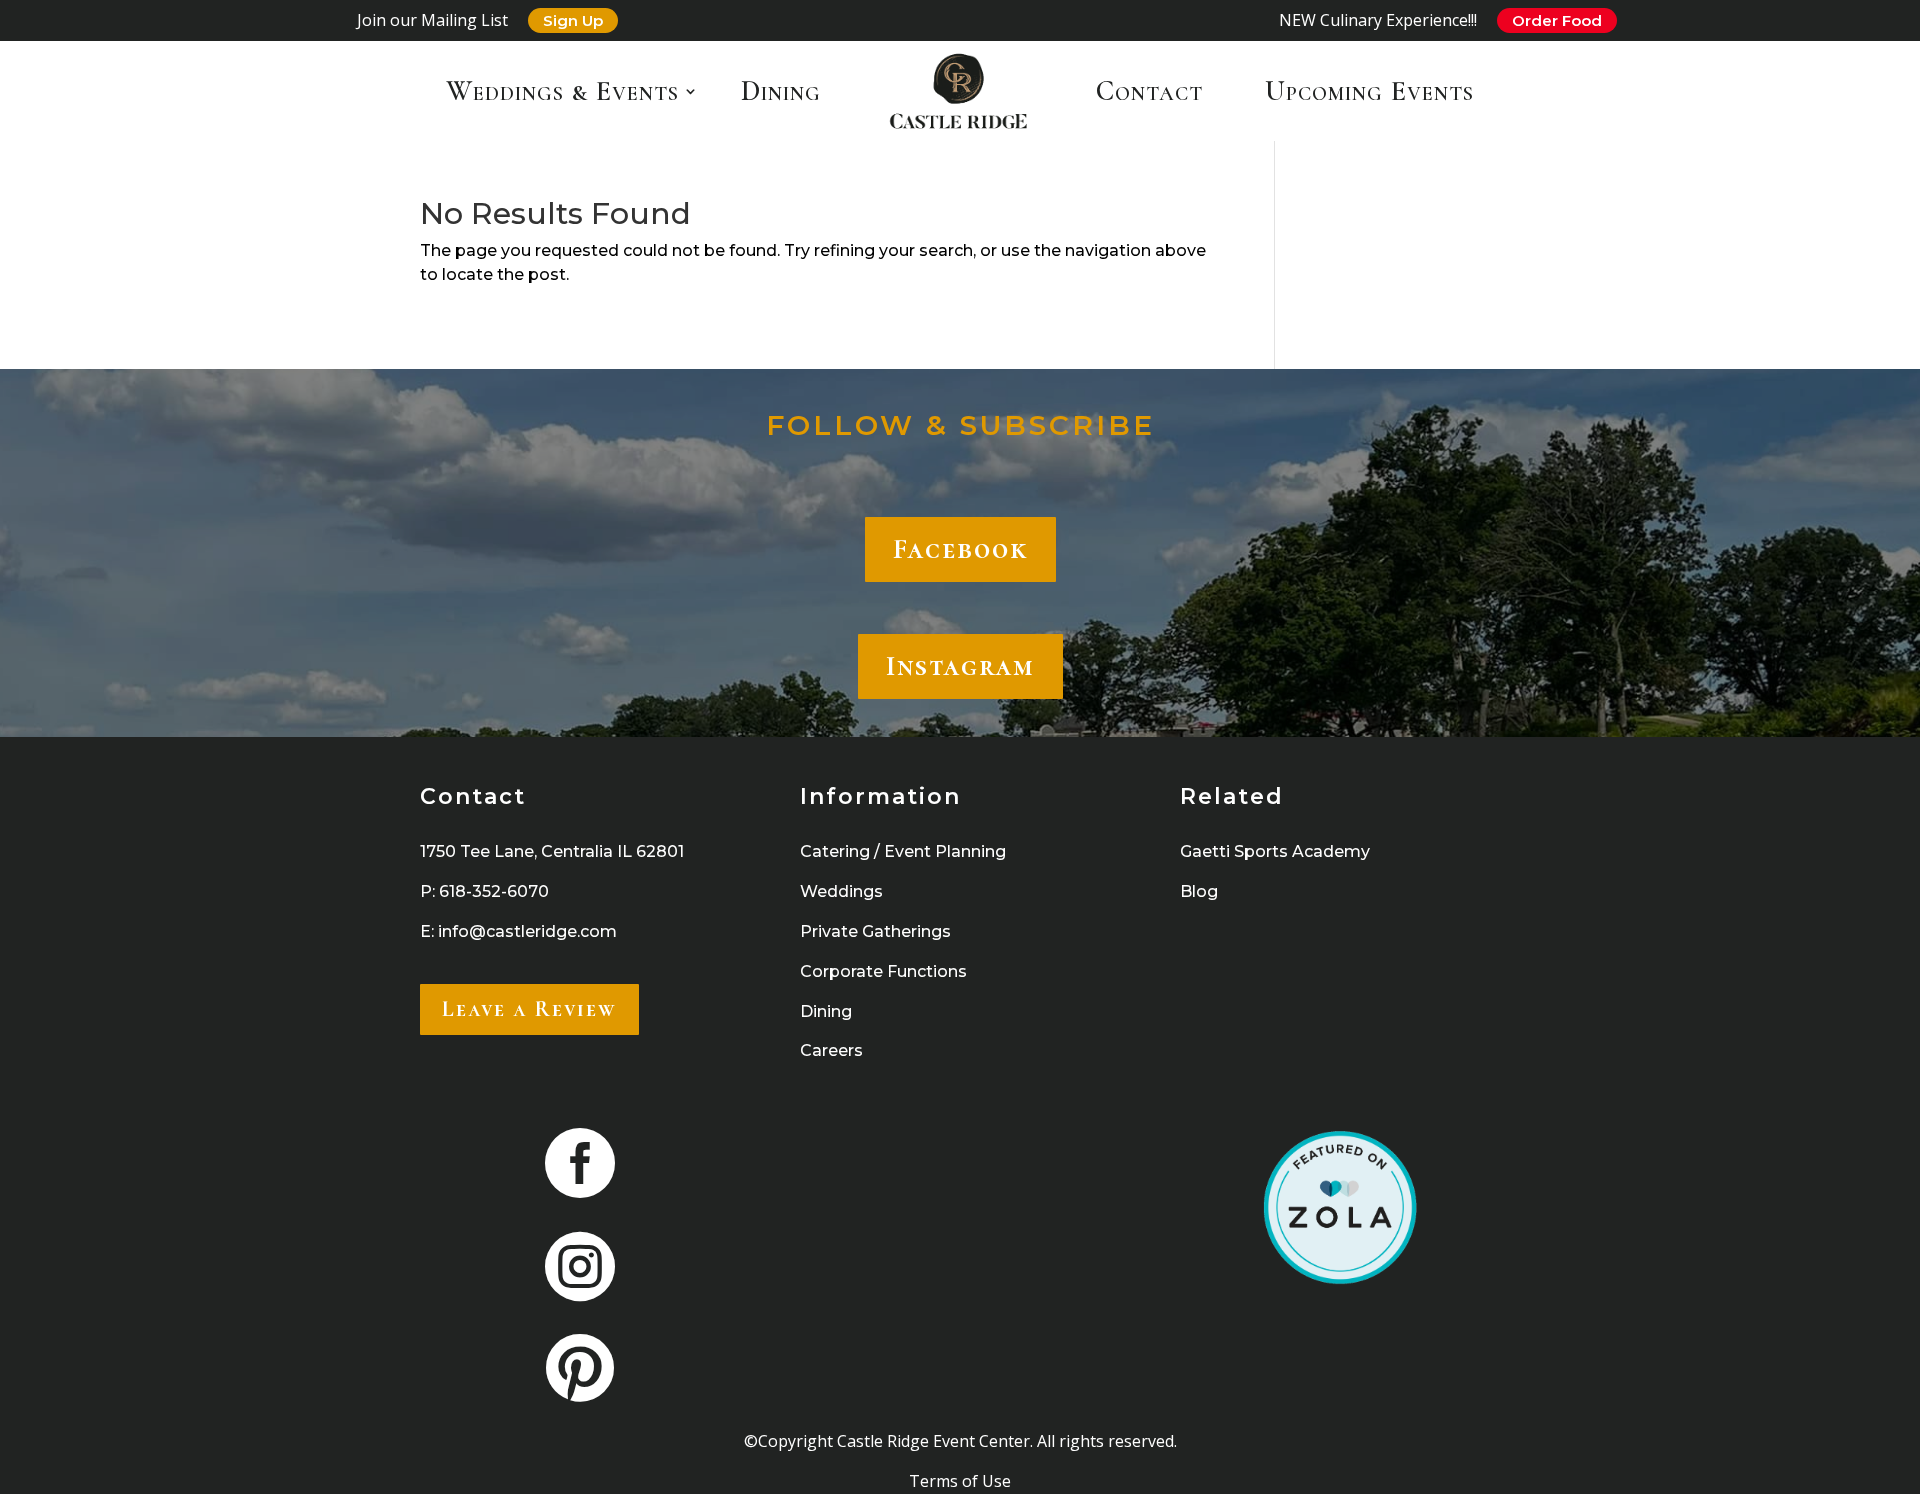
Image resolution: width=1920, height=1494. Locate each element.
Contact (1149, 91)
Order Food (1557, 20)
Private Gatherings (875, 931)
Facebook (960, 549)
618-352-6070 (494, 891)
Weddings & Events (562, 91)
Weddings (841, 891)
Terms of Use (960, 1481)
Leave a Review (529, 1009)
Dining (781, 91)
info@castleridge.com (527, 931)
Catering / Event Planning (903, 851)
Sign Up (573, 20)
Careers (831, 1050)
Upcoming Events (1369, 91)
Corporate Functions (883, 971)
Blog (1199, 891)
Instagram (960, 666)
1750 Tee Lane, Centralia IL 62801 (552, 851)
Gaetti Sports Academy (1275, 851)
